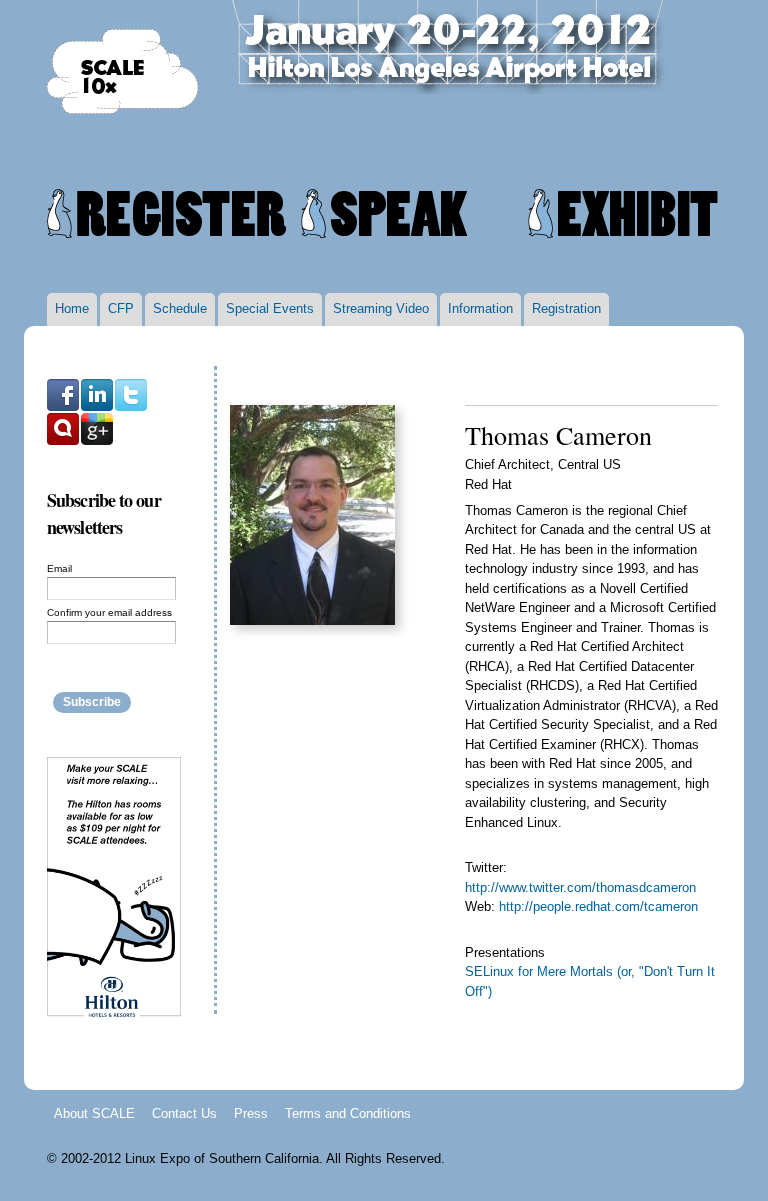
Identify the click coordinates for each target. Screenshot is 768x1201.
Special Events (270, 308)
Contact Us (184, 1112)
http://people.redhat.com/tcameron (598, 906)
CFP (121, 308)
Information (480, 308)
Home (72, 308)
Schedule (180, 308)
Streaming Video (381, 308)
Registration (566, 308)
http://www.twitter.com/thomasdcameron (580, 887)
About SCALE (94, 1112)
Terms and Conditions (348, 1112)
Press (251, 1112)
